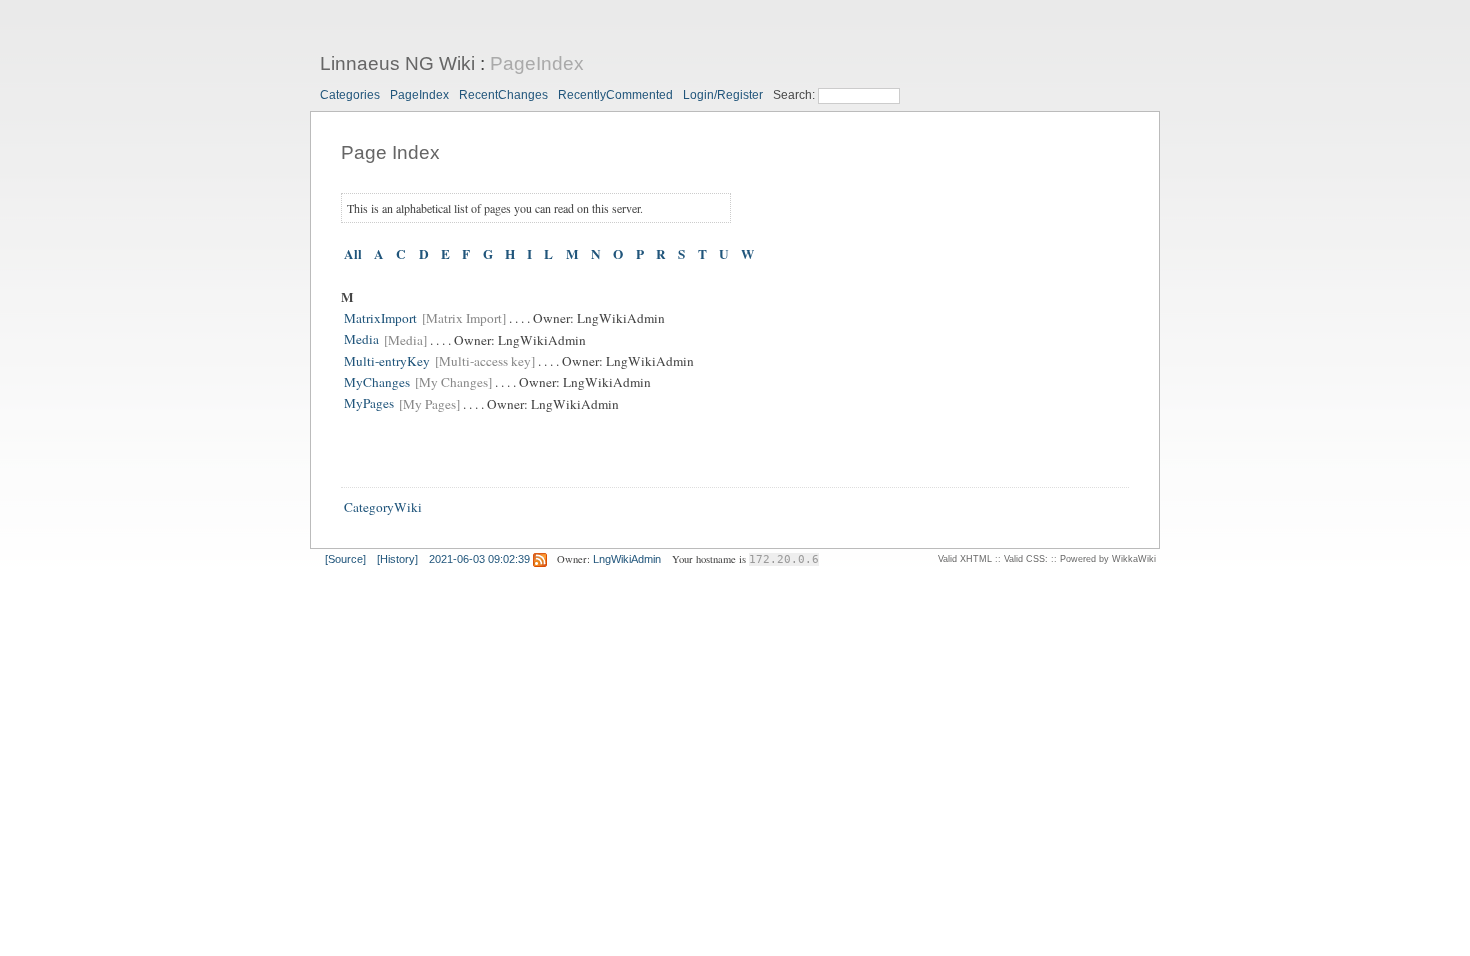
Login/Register (723, 95)
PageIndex (537, 63)
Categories (350, 95)
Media (361, 340)
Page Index (390, 152)
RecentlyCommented (615, 95)
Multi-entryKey (387, 361)
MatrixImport (380, 318)
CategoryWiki (383, 507)
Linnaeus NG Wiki (397, 63)
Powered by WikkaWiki (1108, 559)
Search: (795, 95)
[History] (397, 559)
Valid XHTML (965, 559)
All (353, 254)
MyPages (369, 404)
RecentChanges (503, 95)
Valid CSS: (1026, 559)
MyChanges (377, 382)
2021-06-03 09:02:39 (479, 559)
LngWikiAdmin (627, 559)
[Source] (345, 559)
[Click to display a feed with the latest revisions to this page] (540, 559)
